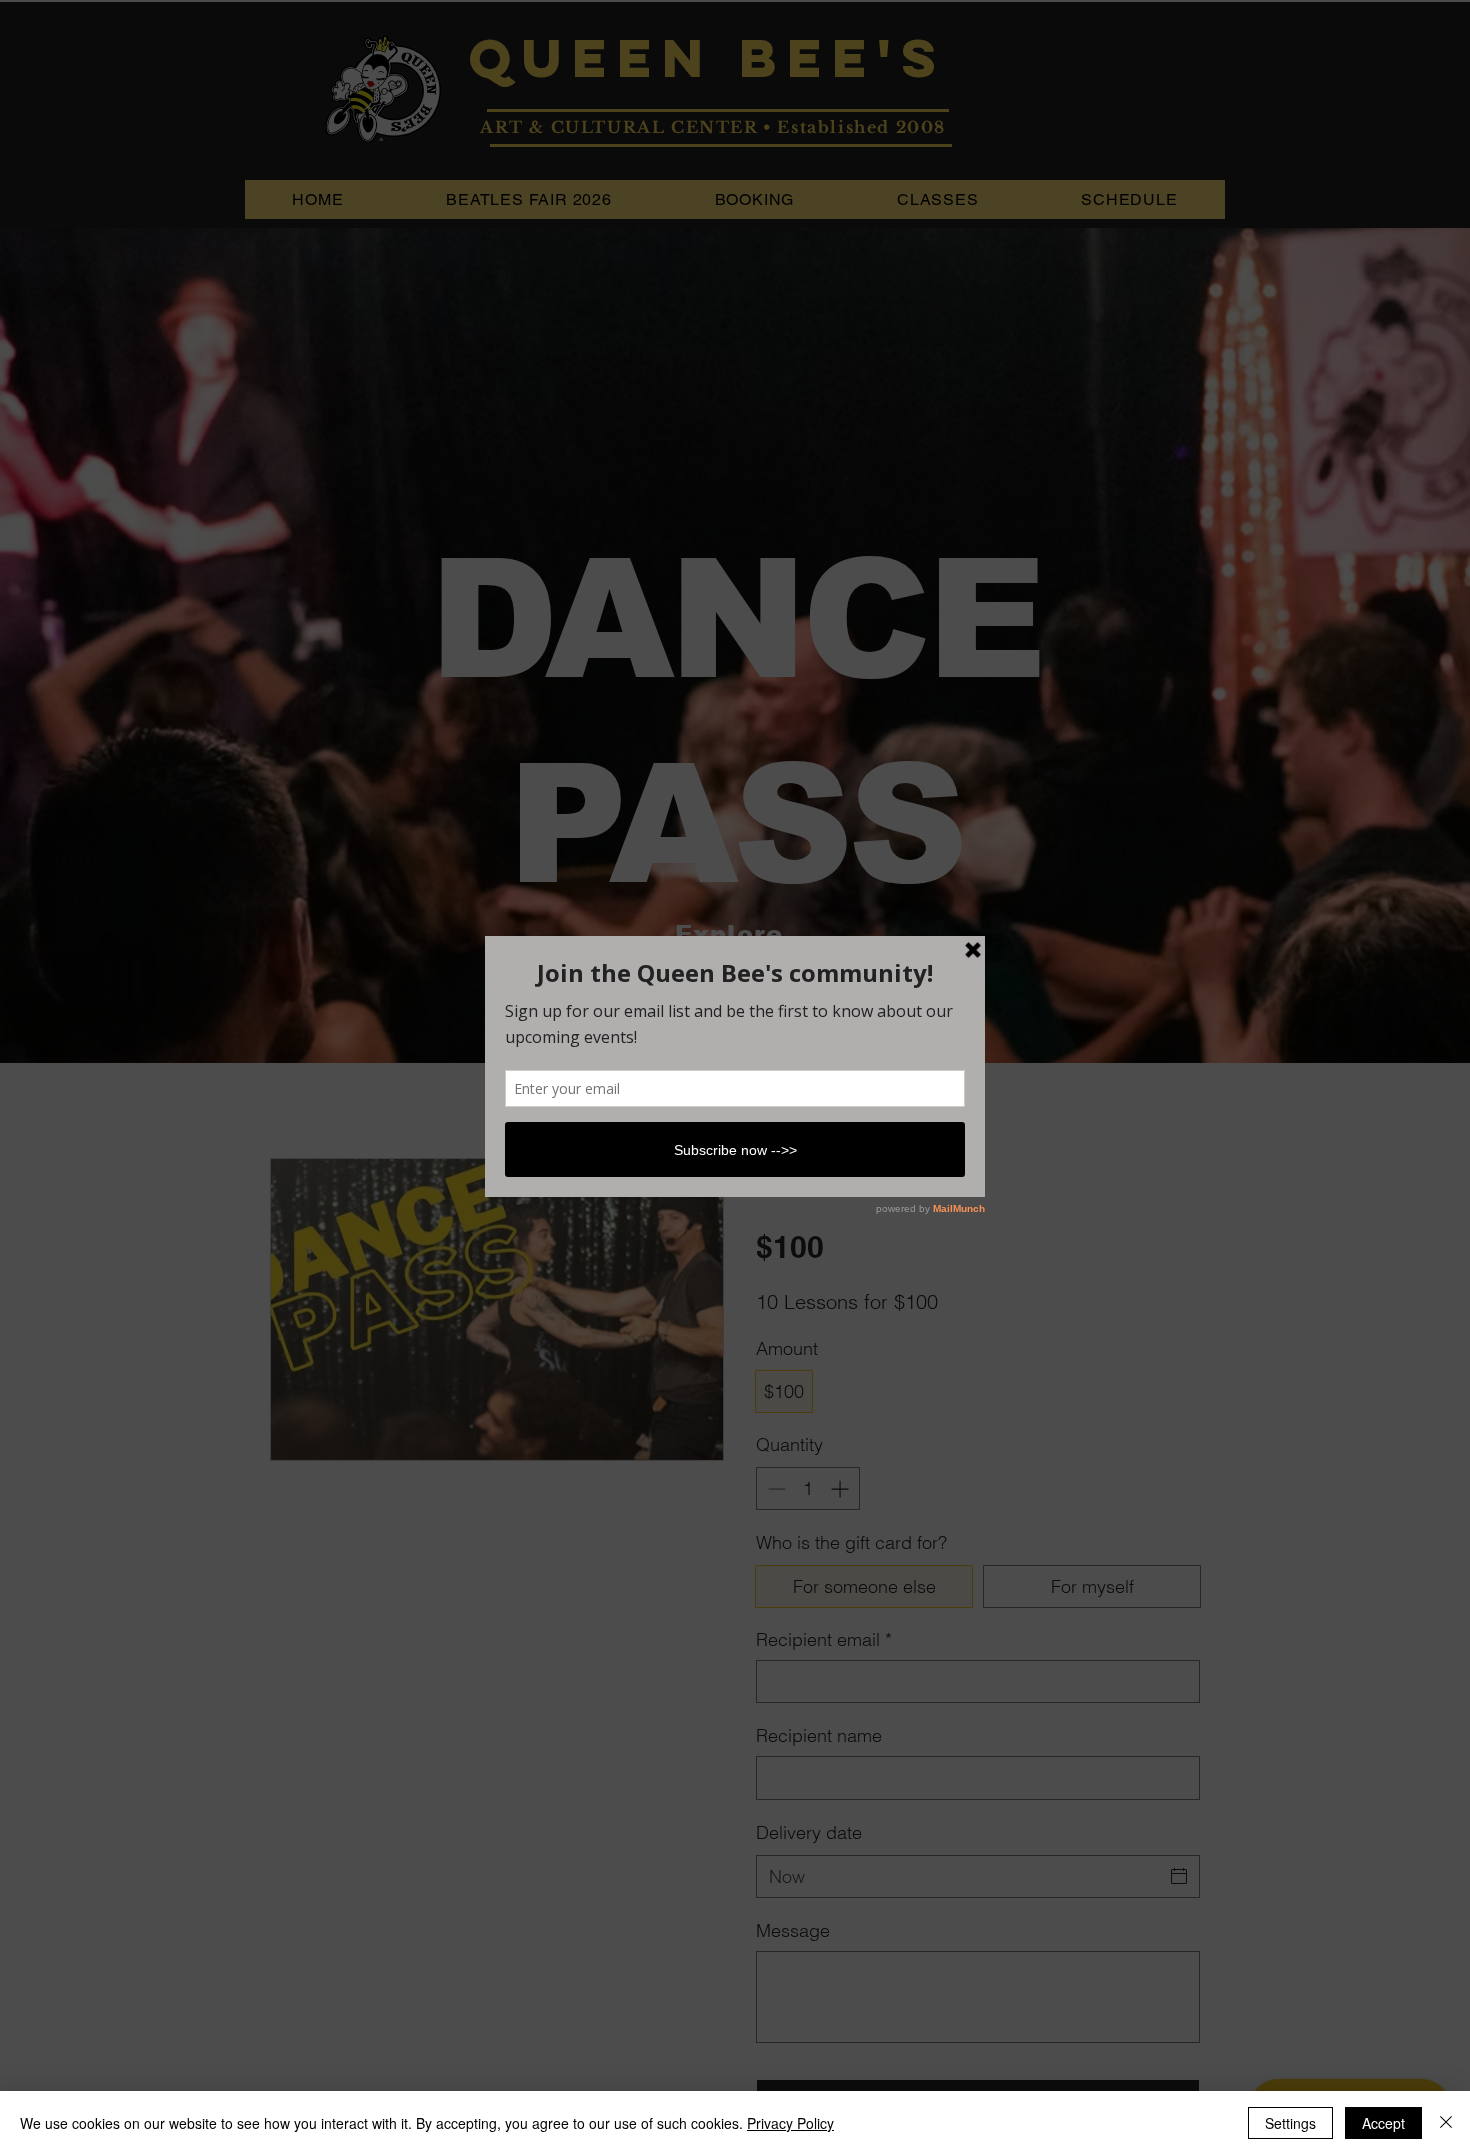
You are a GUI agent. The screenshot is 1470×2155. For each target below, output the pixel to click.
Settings (1290, 2123)
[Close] (1446, 2123)
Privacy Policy (790, 2123)
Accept (1383, 2123)
